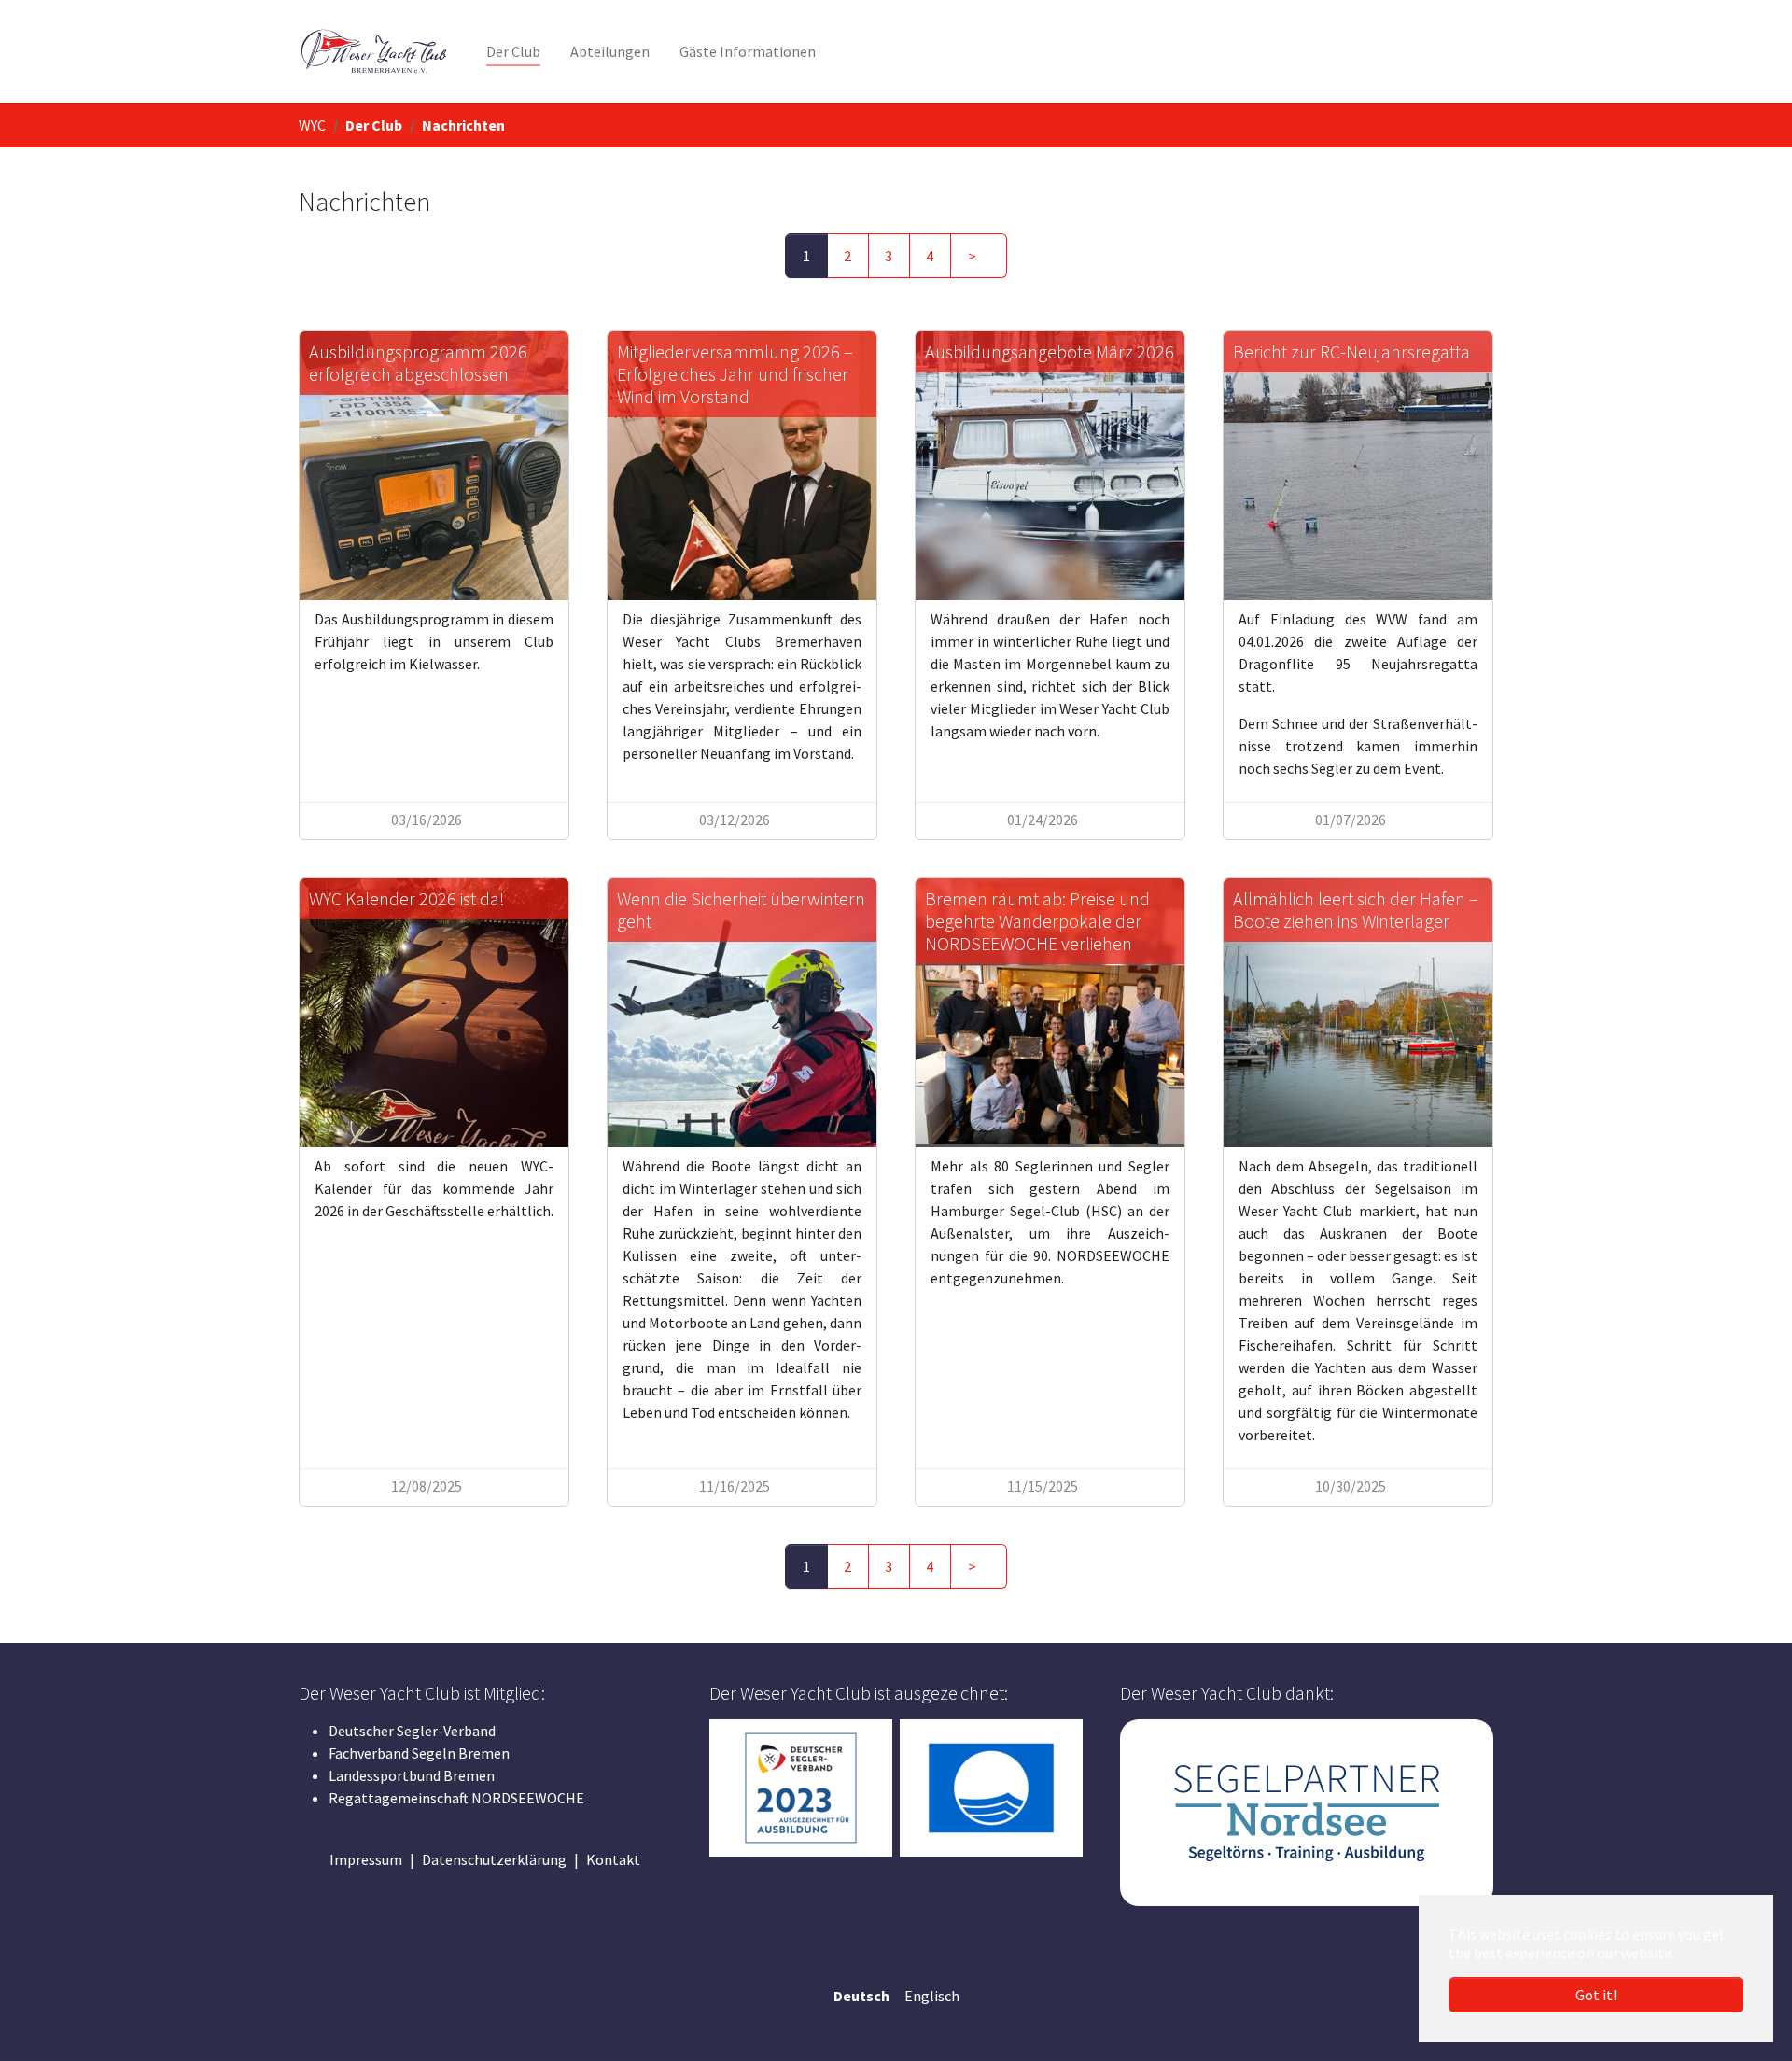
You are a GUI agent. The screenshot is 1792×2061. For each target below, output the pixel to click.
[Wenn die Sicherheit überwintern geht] (742, 1013)
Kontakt (613, 1859)
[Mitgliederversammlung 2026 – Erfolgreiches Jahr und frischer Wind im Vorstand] (742, 466)
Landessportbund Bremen (412, 1775)
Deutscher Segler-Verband (412, 1731)
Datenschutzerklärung (494, 1859)
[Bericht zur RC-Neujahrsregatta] (1358, 466)
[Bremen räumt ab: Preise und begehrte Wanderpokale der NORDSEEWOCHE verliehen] (1050, 1013)
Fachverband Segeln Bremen (419, 1753)
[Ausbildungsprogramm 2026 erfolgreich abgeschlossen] (434, 466)
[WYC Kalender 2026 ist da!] (434, 1013)
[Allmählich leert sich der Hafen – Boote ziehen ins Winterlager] (1358, 1013)
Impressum (366, 1859)
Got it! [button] (1596, 1995)
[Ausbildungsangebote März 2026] (1050, 466)
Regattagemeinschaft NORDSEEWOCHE (456, 1798)
